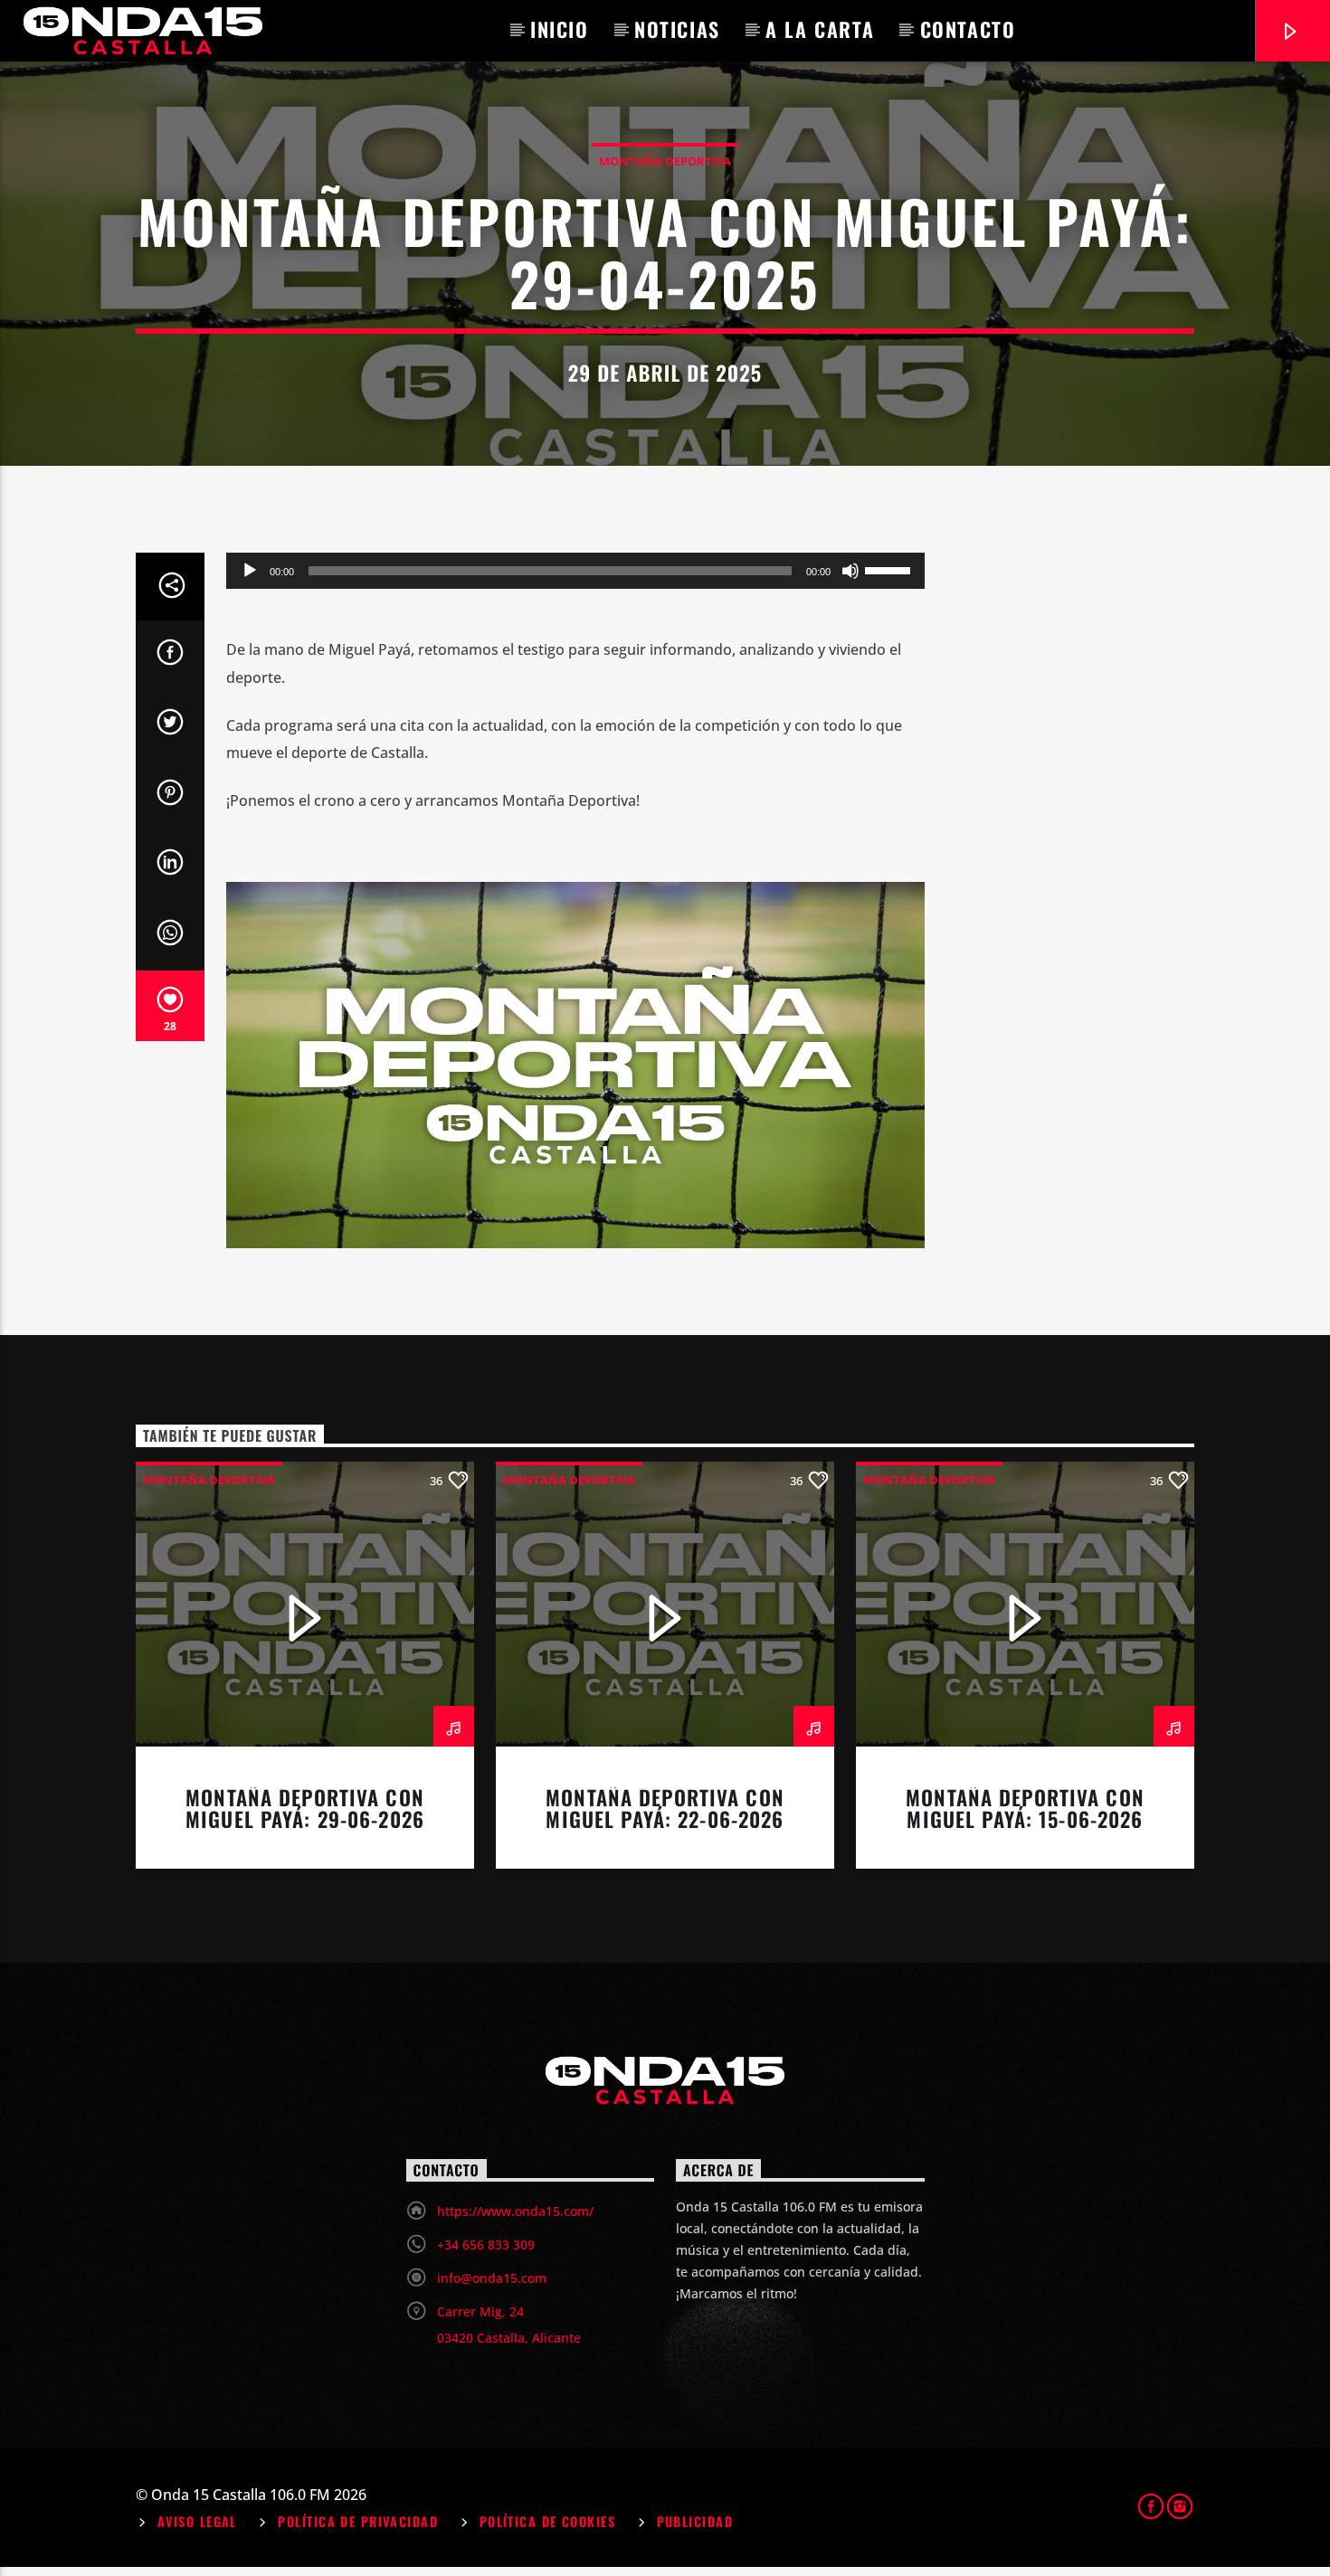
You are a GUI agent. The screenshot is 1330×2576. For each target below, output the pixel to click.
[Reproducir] (250, 571)
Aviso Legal (197, 2521)
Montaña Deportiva (665, 161)
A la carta (820, 29)
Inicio (560, 29)
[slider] (890, 569)
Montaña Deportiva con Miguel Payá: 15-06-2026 (1025, 1808)
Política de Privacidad (358, 2521)
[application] (575, 571)
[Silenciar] (850, 571)
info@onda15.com (492, 2278)
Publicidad (695, 2521)
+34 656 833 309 (486, 2245)
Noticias (677, 29)
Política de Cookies (547, 2521)
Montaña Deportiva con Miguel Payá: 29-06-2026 (305, 1808)
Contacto (968, 29)
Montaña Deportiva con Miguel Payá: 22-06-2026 (665, 1808)
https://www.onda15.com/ (515, 2211)
